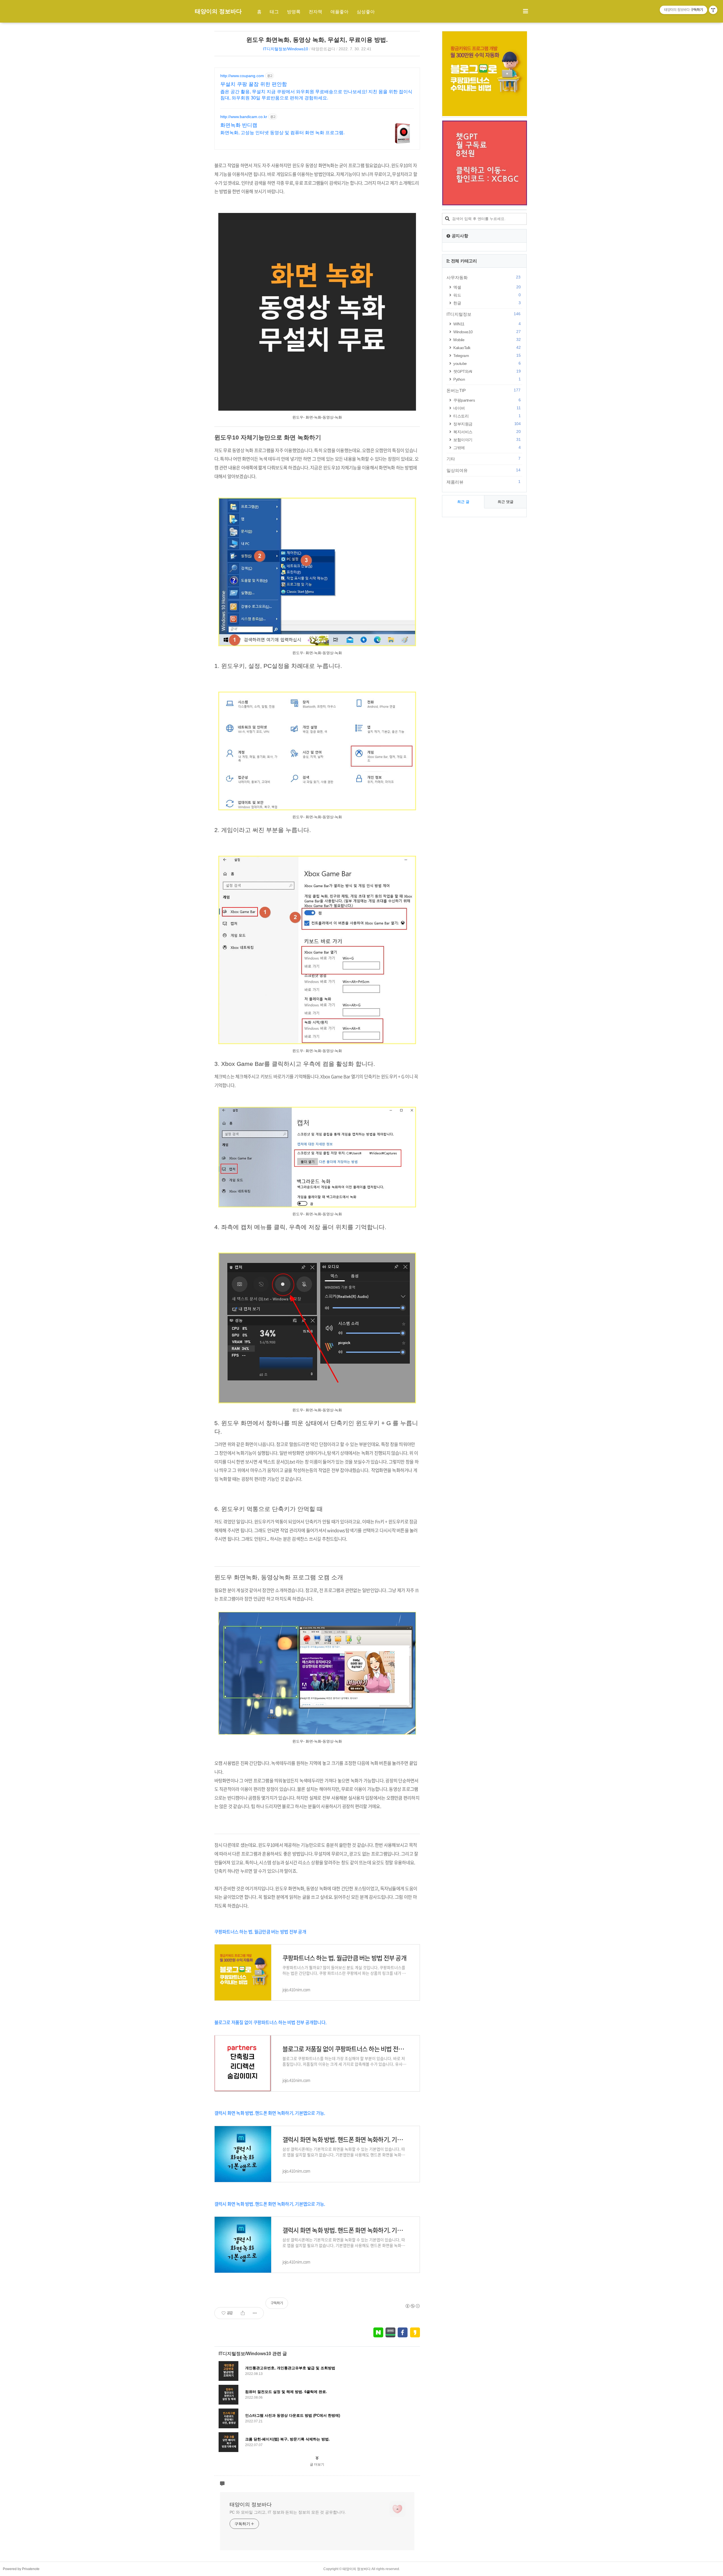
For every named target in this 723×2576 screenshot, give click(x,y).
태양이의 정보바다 (218, 11)
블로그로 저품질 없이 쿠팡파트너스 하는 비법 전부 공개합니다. (270, 2022)
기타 (484, 459)
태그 (274, 12)
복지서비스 (487, 432)
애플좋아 (339, 12)
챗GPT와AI (487, 371)
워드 (487, 295)
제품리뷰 (484, 482)
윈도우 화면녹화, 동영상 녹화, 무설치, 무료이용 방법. (317, 40)
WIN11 (487, 324)
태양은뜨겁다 (323, 49)
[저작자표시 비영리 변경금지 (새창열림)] (412, 2306)
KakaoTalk (487, 348)
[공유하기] (243, 2313)
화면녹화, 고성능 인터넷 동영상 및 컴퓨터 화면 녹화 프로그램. (282, 133)
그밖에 (487, 448)
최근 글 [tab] (463, 502)
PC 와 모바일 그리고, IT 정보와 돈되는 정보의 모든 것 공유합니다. (288, 2512)
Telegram (487, 355)
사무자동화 (484, 277)
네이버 (487, 408)
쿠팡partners (487, 400)
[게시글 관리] (255, 2313)
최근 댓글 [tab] (506, 502)
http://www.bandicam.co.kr (244, 117)
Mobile (487, 340)
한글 (487, 303)
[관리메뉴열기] (713, 10)
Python (487, 379)
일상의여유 (484, 470)
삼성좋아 (366, 12)
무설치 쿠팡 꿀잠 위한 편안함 (254, 84)
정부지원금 (487, 424)
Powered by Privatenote (21, 2569)
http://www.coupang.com (242, 76)
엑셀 (487, 287)
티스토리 (487, 416)
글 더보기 (317, 2464)
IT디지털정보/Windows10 (286, 49)
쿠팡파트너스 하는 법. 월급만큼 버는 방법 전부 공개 (260, 1932)
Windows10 (487, 332)
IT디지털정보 (484, 314)
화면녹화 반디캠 (239, 125)
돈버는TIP (484, 390)
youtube (487, 363)
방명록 (294, 12)
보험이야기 (487, 440)
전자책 (315, 12)
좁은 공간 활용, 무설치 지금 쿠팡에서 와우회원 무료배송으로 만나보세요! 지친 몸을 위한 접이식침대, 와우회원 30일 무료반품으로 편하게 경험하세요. (316, 95)
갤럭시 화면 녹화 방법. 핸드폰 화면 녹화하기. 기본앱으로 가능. (270, 2113)
